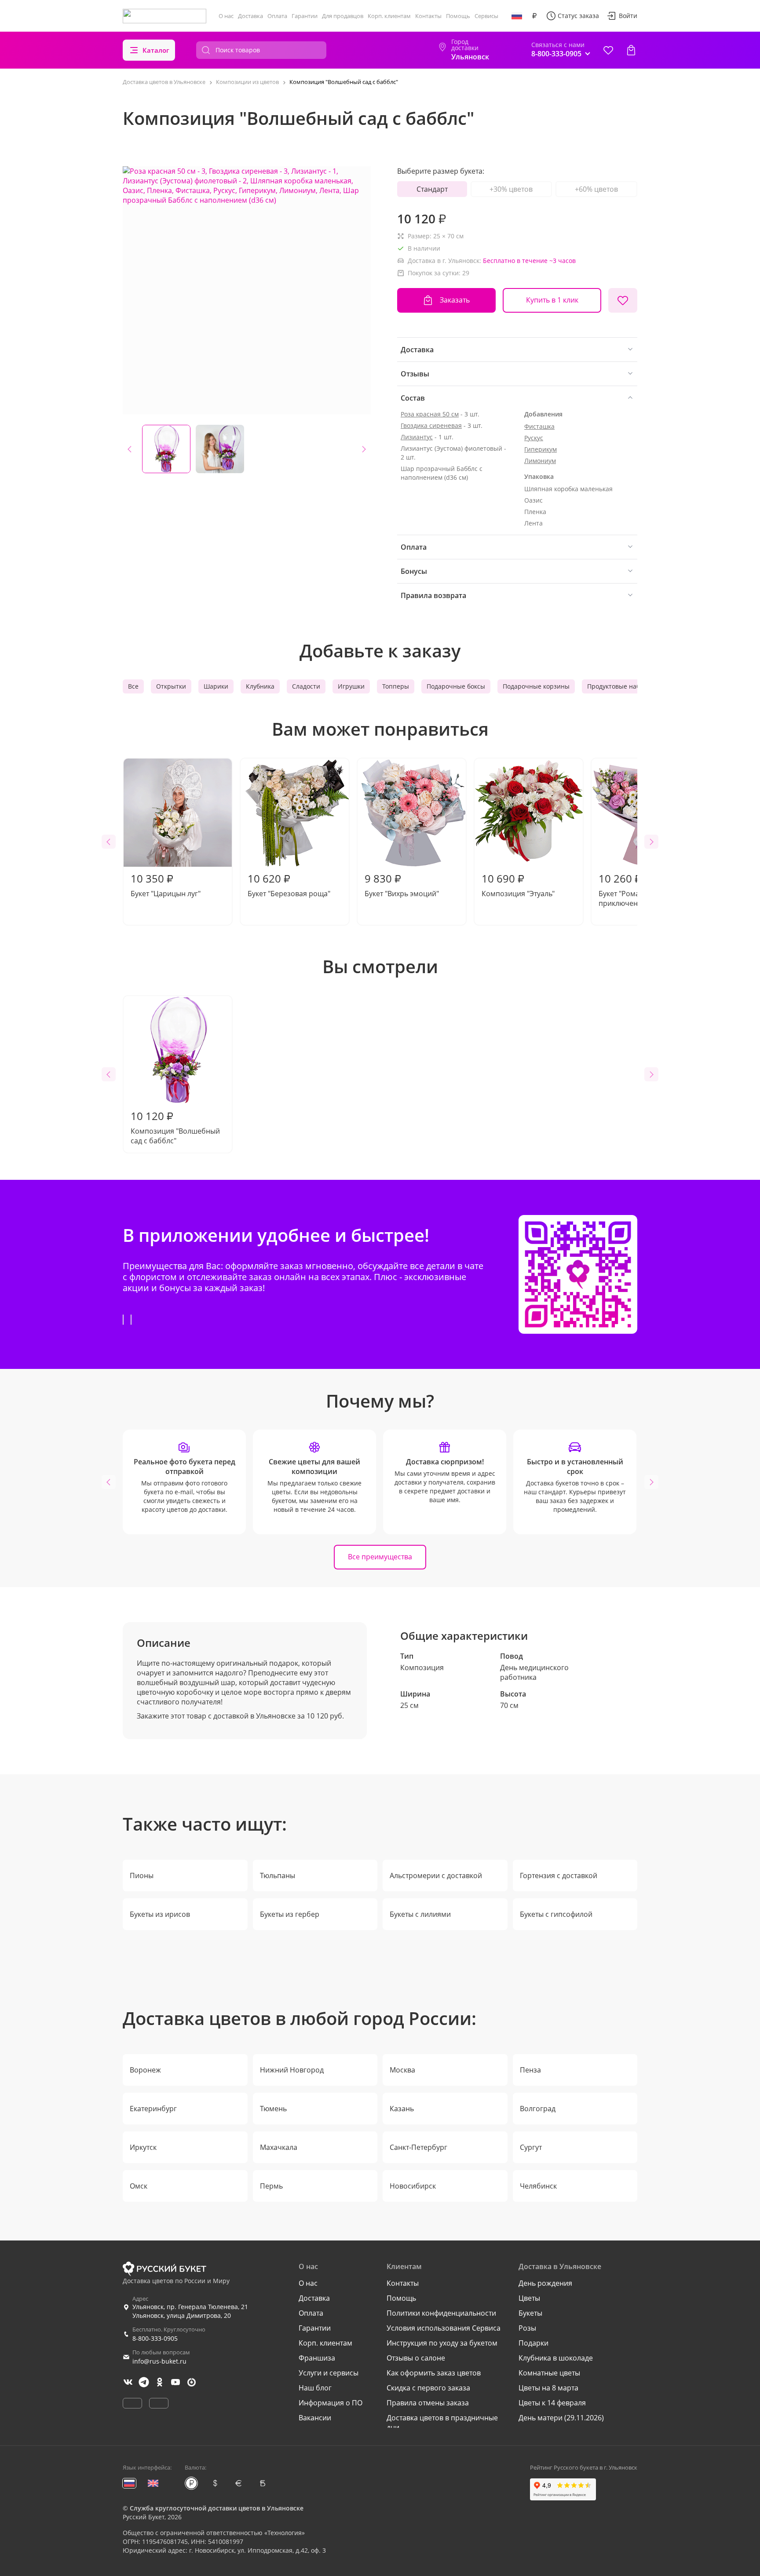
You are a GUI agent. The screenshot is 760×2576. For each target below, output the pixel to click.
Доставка (250, 16)
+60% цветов (596, 189)
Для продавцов (343, 16)
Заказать (455, 300)
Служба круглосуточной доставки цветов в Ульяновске (217, 2508)
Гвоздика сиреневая (431, 425)
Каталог (156, 50)
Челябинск (538, 2186)
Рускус (534, 438)
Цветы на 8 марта (548, 2388)
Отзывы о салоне (416, 2358)
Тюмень (273, 2109)
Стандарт (432, 189)
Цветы (529, 2298)
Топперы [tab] (396, 686)
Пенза (530, 2070)
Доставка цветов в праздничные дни (442, 2423)
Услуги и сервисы (329, 2373)
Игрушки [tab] (351, 686)
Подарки (533, 2343)
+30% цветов (511, 189)
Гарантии (305, 16)
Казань (402, 2109)
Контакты (428, 16)
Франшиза (317, 2358)
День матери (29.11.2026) (561, 2418)
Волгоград (538, 2109)
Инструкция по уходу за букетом (442, 2343)
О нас (226, 16)
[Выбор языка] (517, 16)
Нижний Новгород (292, 2070)
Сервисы (486, 16)
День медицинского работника (534, 1672)
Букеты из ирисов (160, 1914)
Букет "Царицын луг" (166, 885)
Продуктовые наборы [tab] (620, 686)
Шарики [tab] (216, 686)
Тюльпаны (278, 1875)
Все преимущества (380, 1557)
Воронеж (145, 2070)
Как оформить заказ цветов (434, 2373)
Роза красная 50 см (430, 414)
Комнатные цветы (549, 2373)
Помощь (458, 16)
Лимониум (540, 461)
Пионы (142, 1875)
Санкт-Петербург (418, 2147)
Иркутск (143, 2147)
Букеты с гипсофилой (556, 1914)
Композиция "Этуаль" (518, 885)
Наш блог (315, 2388)
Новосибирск (413, 2186)
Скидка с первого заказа (428, 2388)
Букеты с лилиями (420, 1914)
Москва (402, 2070)
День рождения (545, 2283)
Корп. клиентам (389, 16)
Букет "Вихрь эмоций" (402, 885)
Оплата (277, 16)
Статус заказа (578, 16)
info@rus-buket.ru (159, 2361)
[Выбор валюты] (534, 16)
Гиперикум (541, 449)
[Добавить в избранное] (623, 300)
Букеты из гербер (290, 1914)
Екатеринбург (153, 2109)
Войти (628, 16)
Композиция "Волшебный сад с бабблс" (175, 1127)
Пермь (271, 2186)
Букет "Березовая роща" (289, 885)
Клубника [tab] (260, 686)
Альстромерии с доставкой (436, 1875)
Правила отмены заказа (428, 2403)
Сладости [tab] (306, 686)
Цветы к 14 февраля (552, 2403)
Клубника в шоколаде (556, 2358)
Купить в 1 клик (552, 300)
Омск (139, 2186)
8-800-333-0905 (155, 2338)
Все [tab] (133, 686)
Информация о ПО (331, 2403)
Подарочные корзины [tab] (536, 686)
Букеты (530, 2313)
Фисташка (539, 426)
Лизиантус (417, 437)
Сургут (531, 2147)
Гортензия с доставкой (559, 1875)
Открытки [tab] (171, 686)
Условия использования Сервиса (444, 2328)
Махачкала (279, 2147)
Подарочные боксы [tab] (456, 686)
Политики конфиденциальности (441, 2313)
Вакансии (315, 2418)
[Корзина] (631, 50)
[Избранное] (608, 50)
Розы (527, 2328)
